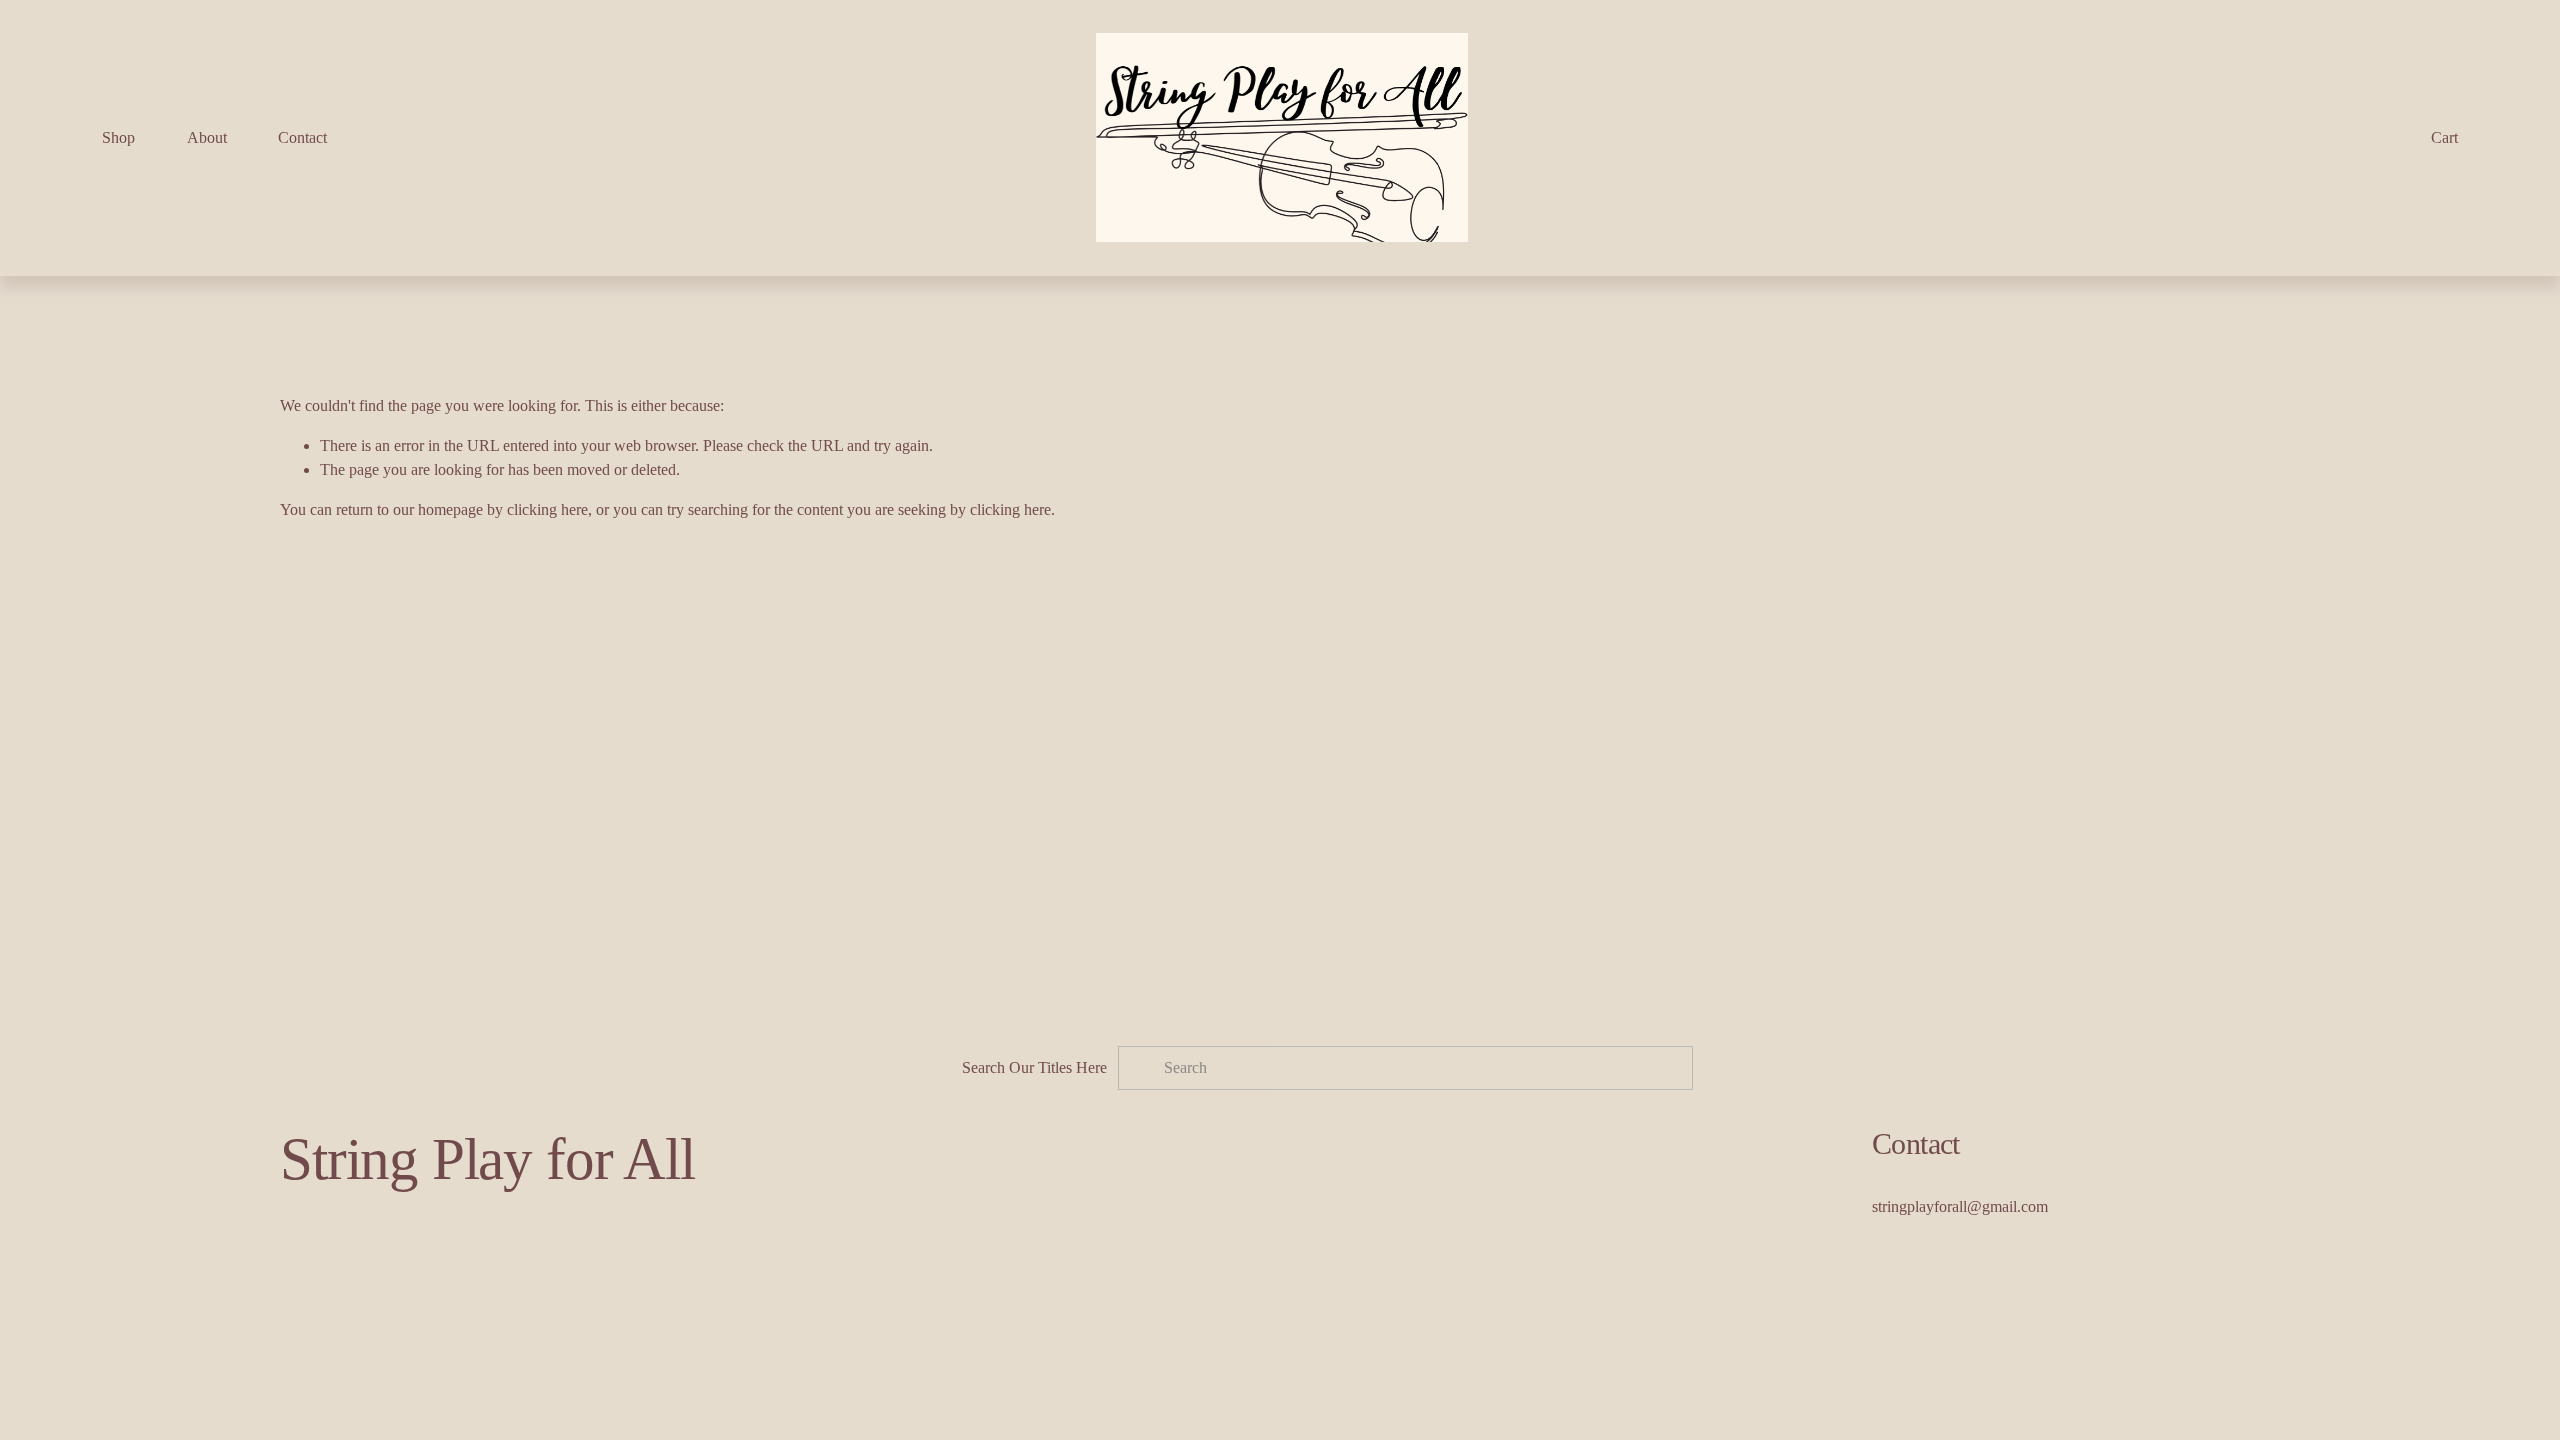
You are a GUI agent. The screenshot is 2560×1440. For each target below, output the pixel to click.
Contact (302, 137)
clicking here (547, 509)
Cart (2444, 137)
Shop (118, 137)
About (207, 137)
